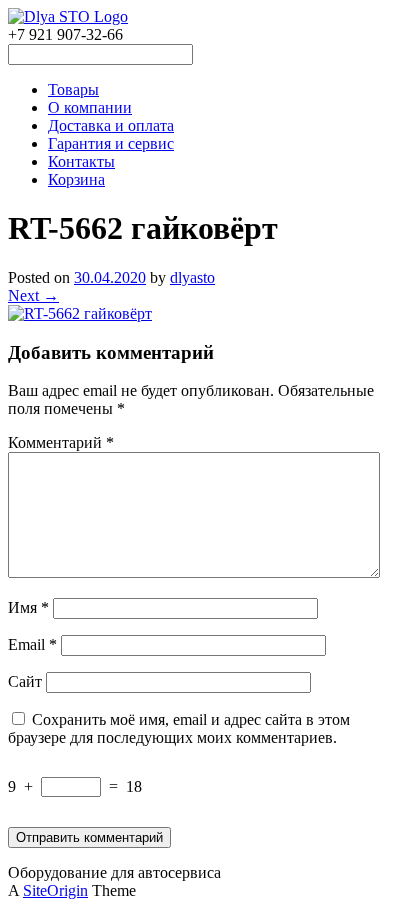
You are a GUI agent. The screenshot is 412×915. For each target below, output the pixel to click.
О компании (90, 107)
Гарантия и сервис (111, 143)
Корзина (76, 179)
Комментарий (61, 442)
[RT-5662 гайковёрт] (80, 313)
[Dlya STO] (68, 16)
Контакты (81, 161)
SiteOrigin (55, 890)
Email (32, 644)
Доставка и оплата (111, 125)
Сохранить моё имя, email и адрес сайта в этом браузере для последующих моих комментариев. (179, 728)
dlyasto (192, 277)
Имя (28, 607)
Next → (33, 295)
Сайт (25, 681)
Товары (73, 89)
